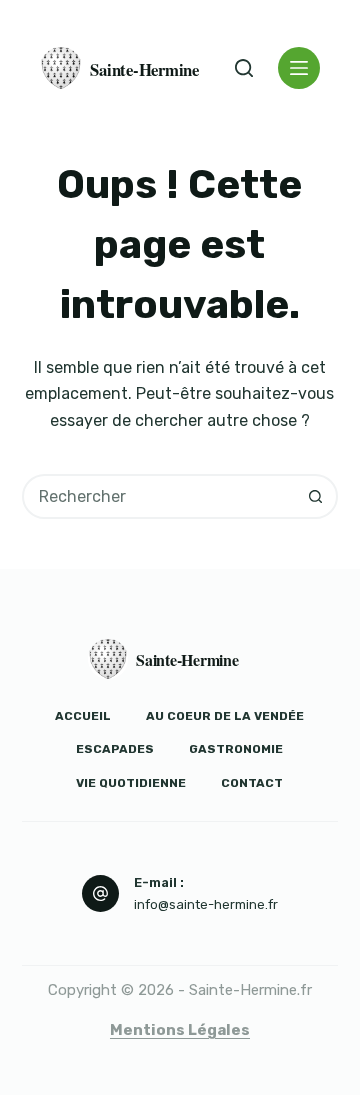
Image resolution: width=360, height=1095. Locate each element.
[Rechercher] (244, 68)
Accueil (83, 716)
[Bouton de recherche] (315, 496)
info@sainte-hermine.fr (206, 904)
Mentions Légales (180, 1030)
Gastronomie (236, 749)
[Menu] (299, 68)
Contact (252, 783)
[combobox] (160, 496)
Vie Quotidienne (131, 783)
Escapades (115, 749)
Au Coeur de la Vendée (225, 716)
